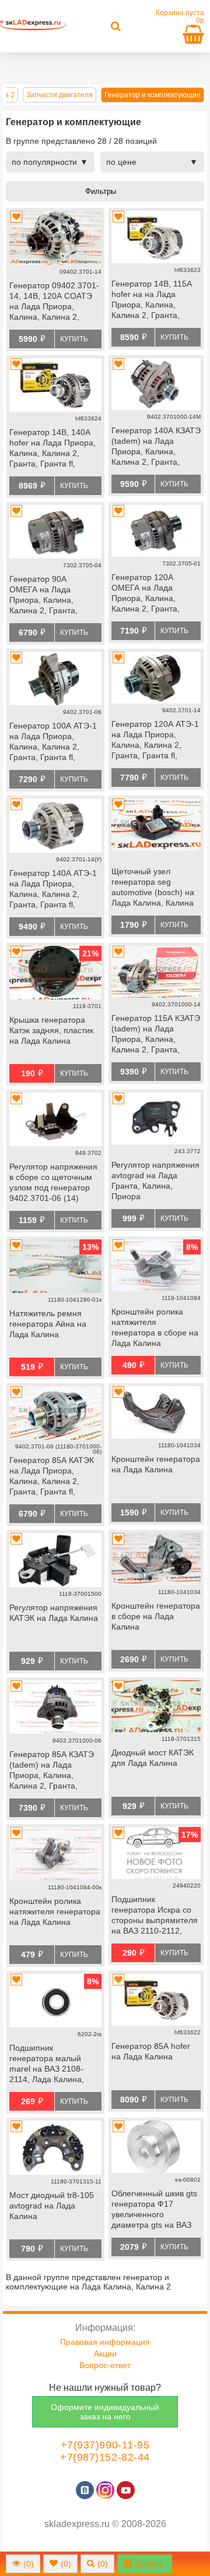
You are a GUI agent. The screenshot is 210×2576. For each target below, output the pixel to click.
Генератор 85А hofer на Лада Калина (151, 2051)
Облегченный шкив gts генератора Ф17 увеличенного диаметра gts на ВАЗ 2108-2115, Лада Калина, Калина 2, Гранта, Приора (154, 2210)
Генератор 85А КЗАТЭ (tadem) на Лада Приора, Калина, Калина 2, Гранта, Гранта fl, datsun (52, 1771)
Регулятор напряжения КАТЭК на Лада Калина (54, 1613)
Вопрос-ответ (105, 2365)
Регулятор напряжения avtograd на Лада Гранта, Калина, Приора (155, 1181)
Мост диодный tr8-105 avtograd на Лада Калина (52, 2206)
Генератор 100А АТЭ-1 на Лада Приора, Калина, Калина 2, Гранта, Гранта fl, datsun (53, 743)
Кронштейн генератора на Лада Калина (156, 1464)
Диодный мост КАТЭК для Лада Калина (153, 1758)
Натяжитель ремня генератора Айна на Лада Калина (48, 1324)
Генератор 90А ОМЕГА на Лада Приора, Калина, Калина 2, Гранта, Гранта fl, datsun (43, 596)
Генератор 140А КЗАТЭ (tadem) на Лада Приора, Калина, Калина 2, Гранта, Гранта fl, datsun (156, 447)
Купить (74, 339)
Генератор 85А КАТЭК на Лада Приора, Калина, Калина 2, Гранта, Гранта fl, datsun (52, 1477)
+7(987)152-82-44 (105, 2457)
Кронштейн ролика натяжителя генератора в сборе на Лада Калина (155, 1327)
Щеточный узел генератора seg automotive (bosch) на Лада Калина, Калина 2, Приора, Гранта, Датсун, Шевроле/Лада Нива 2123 (155, 888)
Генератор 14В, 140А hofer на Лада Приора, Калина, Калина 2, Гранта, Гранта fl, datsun (52, 449)
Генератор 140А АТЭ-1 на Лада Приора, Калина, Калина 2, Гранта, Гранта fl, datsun (53, 890)
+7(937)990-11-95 (105, 2445)
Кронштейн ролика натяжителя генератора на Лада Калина (55, 1911)
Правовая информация (105, 2342)
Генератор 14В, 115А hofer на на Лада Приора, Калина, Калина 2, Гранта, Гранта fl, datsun (152, 301)
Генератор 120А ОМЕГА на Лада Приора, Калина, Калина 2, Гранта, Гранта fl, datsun (146, 594)
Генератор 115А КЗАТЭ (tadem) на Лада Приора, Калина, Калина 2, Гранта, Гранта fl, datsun (156, 1035)
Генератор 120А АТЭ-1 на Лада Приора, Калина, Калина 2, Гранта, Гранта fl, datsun (155, 741)
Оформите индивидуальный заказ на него (105, 2412)
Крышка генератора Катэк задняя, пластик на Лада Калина (51, 1030)
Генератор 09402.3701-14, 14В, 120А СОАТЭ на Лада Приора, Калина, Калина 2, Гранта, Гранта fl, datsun (54, 302)
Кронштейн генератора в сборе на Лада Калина (156, 1616)
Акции (105, 2354)
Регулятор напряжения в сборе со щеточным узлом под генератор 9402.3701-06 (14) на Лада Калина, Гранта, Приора (53, 1183)
